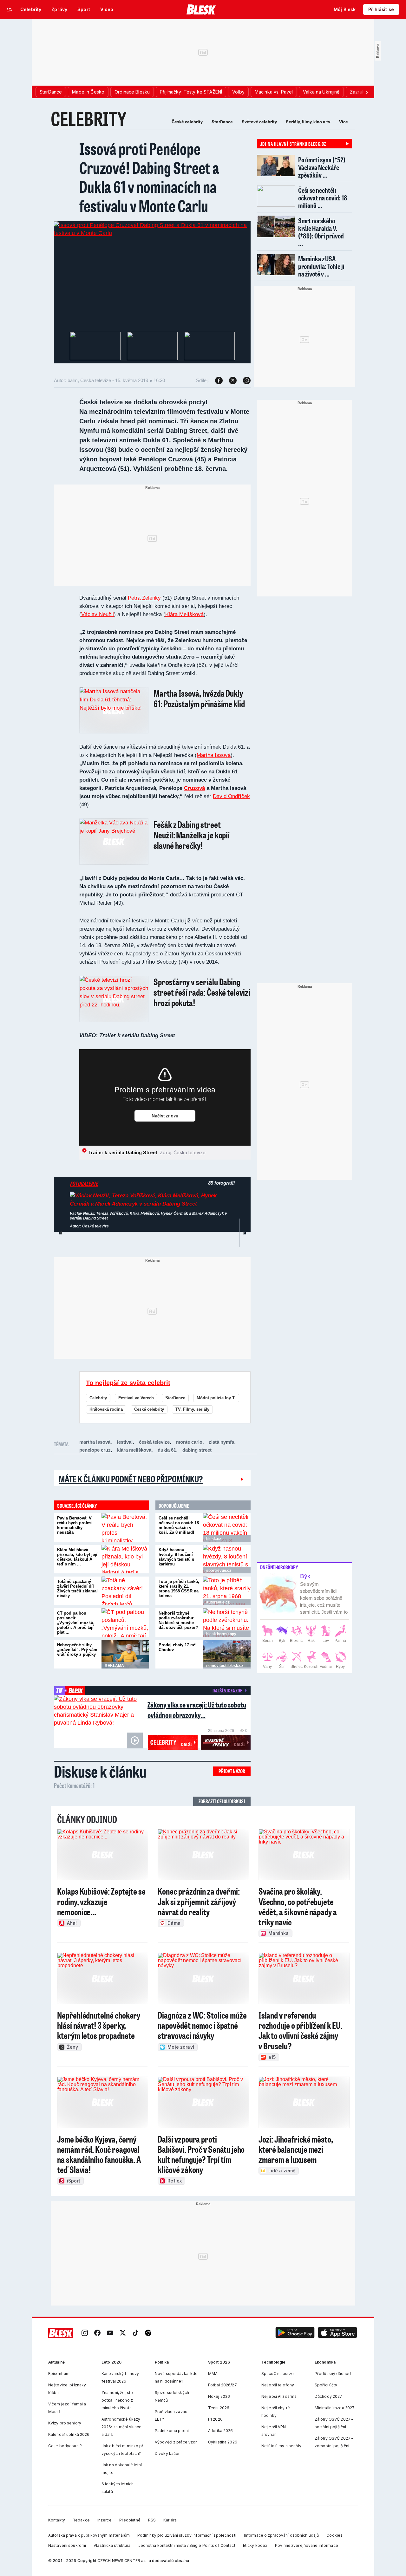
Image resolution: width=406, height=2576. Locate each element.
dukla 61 (167, 1450)
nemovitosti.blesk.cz (225, 1666)
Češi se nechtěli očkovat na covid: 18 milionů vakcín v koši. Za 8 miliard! (179, 1525)
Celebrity (98, 1398)
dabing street (197, 1450)
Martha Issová (214, 755)
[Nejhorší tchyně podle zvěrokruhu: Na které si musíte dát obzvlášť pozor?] (227, 1623)
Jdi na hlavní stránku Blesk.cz (293, 144)
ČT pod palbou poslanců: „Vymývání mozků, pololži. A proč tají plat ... (76, 1623)
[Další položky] (367, 92)
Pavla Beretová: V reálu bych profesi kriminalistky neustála (75, 1525)
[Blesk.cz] (201, 10)
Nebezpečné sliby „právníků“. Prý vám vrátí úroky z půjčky (77, 1650)
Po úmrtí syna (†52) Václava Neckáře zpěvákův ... (322, 167)
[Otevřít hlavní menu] (10, 10)
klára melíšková (134, 1450)
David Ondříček (231, 796)
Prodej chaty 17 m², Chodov (178, 1647)
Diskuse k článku (100, 1771)
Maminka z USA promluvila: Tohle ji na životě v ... (321, 266)
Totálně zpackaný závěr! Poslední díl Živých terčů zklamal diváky (77, 1589)
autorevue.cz (218, 1602)
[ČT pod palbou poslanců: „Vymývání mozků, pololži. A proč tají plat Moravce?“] (125, 1623)
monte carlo (189, 1442)
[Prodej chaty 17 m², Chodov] (227, 1654)
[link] (85, 2333)
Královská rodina (106, 1409)
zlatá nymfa (221, 1442)
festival (125, 1442)
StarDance (222, 122)
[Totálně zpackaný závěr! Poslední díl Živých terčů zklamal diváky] (125, 1591)
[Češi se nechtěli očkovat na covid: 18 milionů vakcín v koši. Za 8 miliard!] (227, 1527)
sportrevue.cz (219, 1571)
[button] (295, 2333)
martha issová (95, 1442)
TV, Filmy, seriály (192, 1409)
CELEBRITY (89, 118)
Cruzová (194, 788)
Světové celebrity (259, 122)
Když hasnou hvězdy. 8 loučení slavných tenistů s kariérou (176, 1557)
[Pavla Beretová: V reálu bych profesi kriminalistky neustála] (125, 1527)
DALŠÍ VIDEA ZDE (227, 1690)
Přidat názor (232, 1771)
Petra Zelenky (144, 598)
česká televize (154, 1442)
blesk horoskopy (221, 1634)
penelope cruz (95, 1450)
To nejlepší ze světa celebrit (128, 1383)
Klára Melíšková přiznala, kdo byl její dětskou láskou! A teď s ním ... (77, 1557)
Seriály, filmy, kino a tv (308, 122)
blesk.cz (214, 1539)
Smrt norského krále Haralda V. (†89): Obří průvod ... (321, 232)
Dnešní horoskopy (279, 1567)
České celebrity (187, 122)
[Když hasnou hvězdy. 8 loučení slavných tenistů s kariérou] (227, 1559)
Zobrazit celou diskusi (222, 1801)
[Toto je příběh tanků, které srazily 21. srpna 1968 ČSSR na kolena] (227, 1591)
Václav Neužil (98, 614)
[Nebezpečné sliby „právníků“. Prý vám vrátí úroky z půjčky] (125, 1654)
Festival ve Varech (136, 1398)
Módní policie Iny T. (216, 1398)
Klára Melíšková (184, 614)
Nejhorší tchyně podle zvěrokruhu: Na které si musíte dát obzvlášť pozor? (178, 1620)
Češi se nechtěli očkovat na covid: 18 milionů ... (323, 198)
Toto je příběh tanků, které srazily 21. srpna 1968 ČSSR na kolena (179, 1589)
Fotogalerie (84, 1184)
